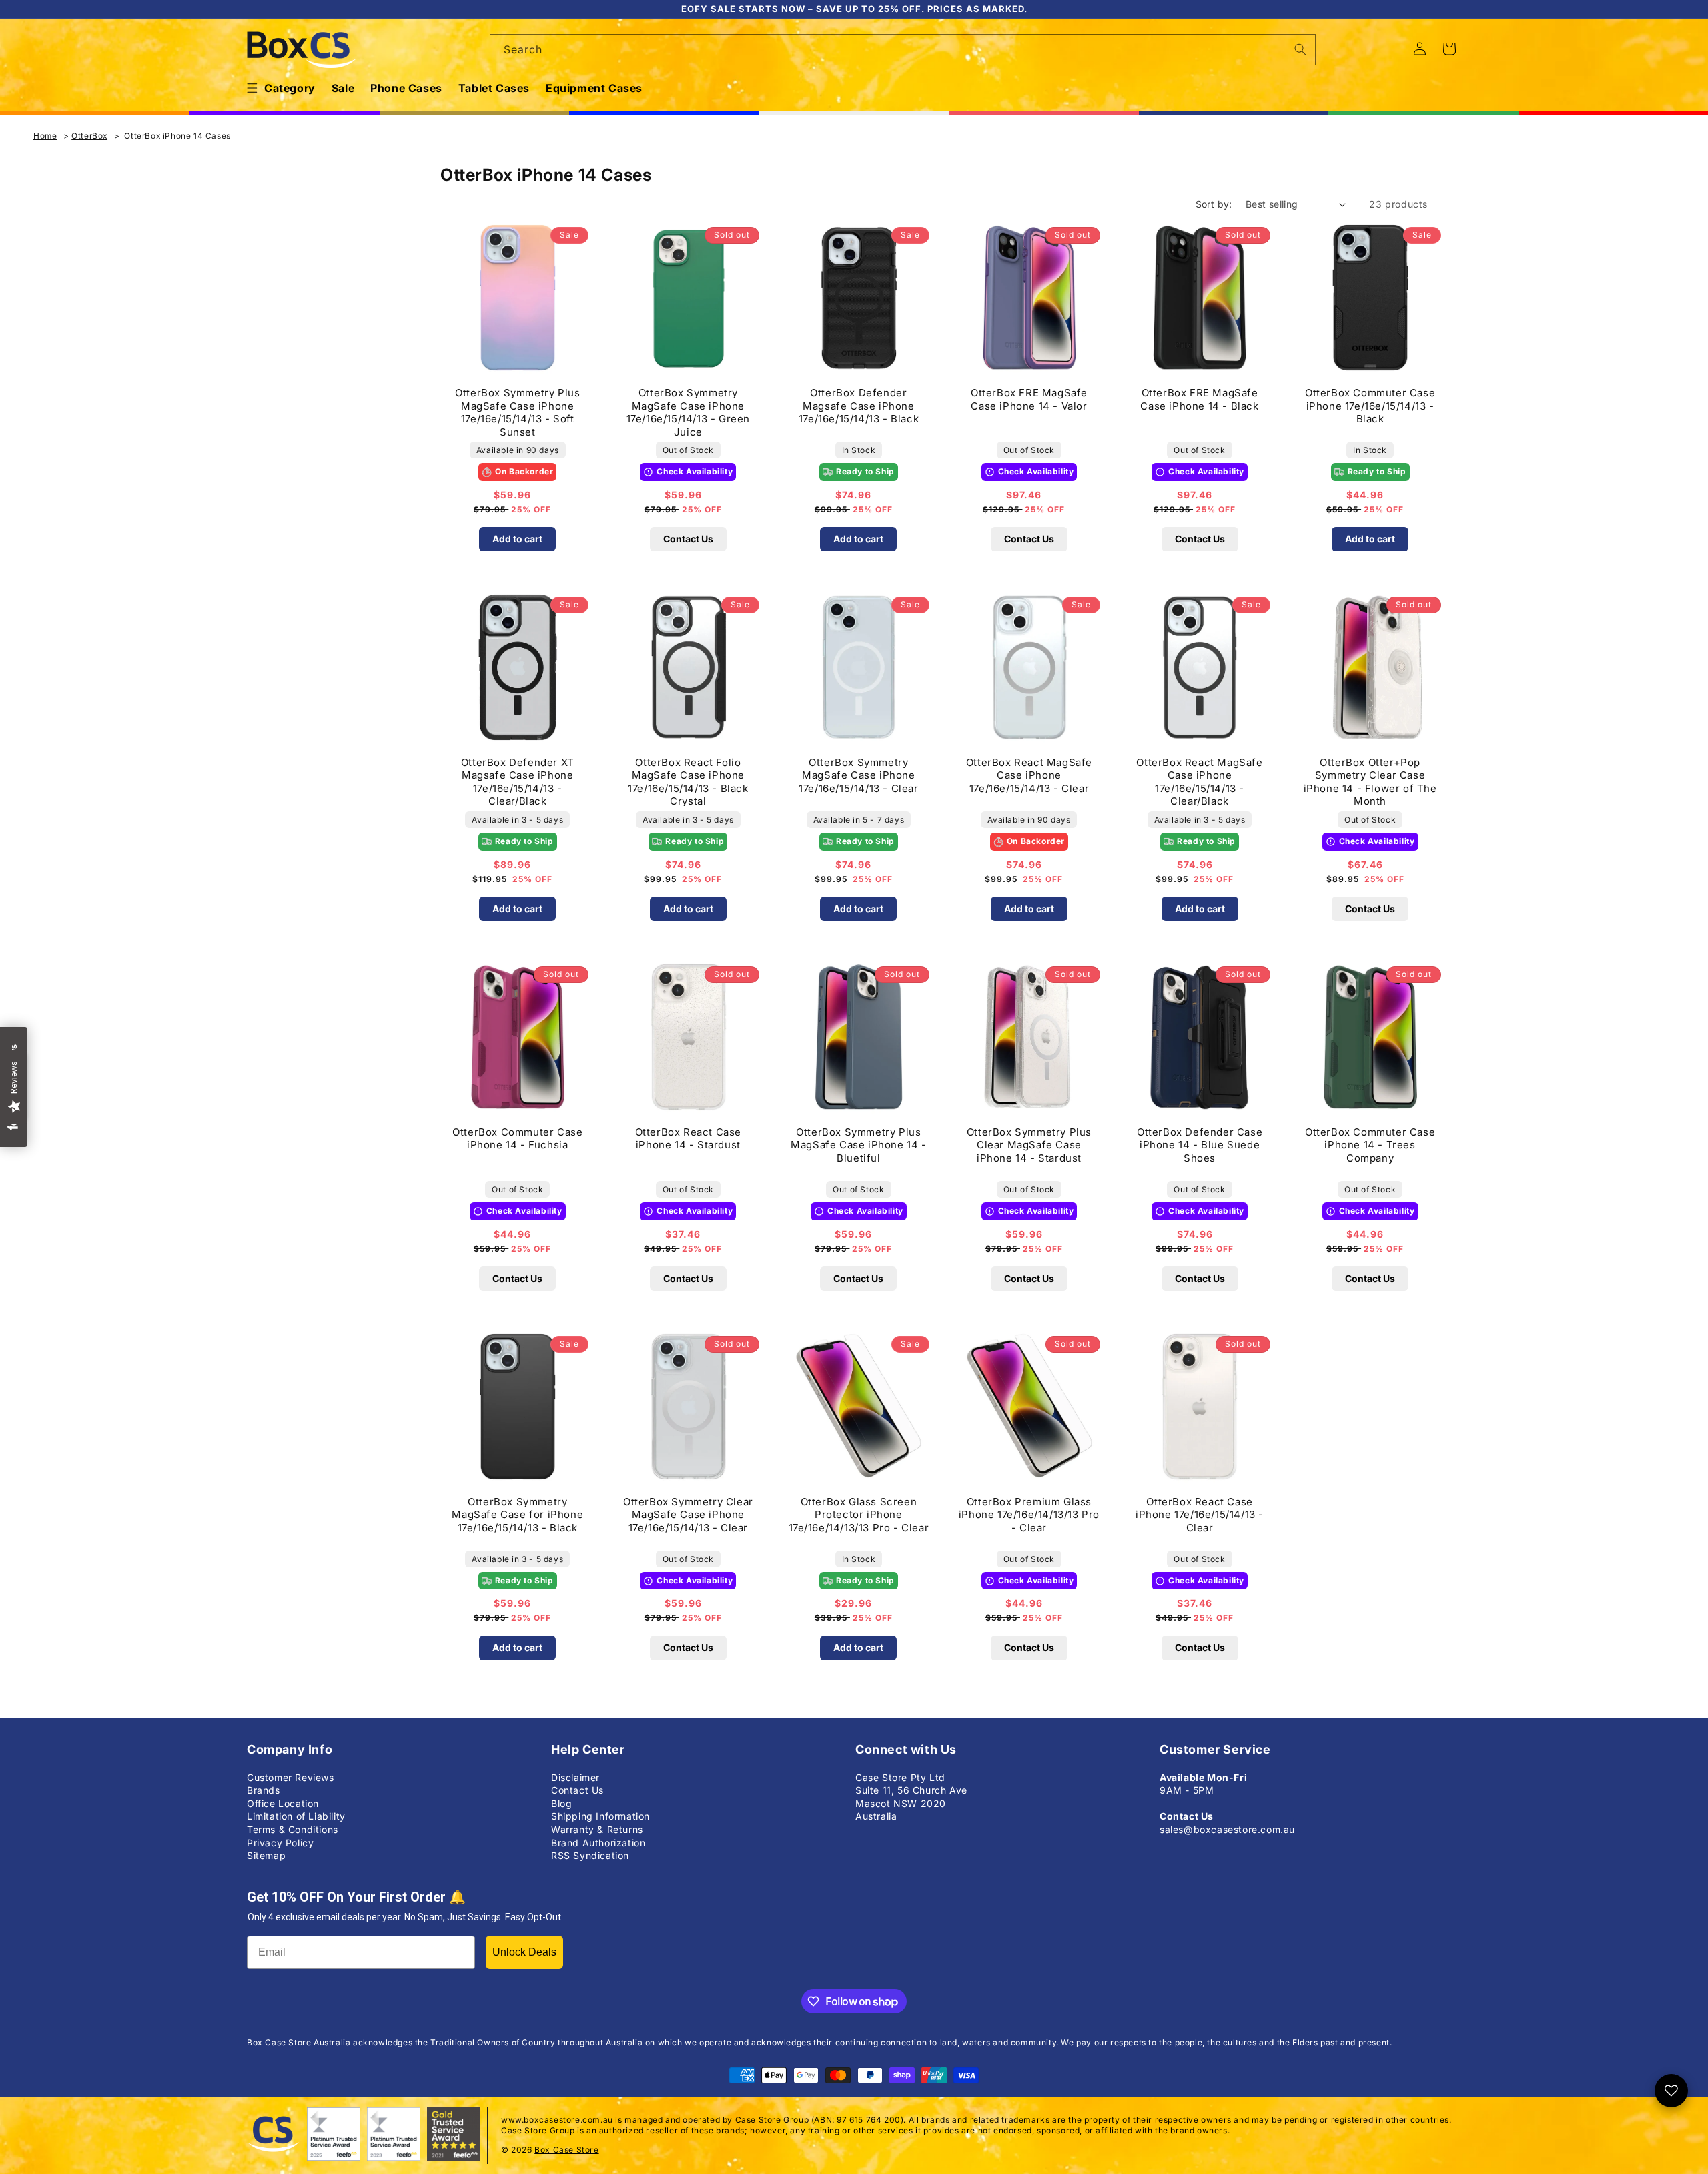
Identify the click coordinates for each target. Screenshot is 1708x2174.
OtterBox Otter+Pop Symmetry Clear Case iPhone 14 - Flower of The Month (1370, 781)
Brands (264, 1790)
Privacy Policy (280, 1843)
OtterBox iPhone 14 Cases (177, 136)
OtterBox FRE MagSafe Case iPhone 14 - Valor (1029, 399)
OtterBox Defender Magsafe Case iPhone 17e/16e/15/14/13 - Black (859, 406)
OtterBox (89, 136)
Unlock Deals (524, 1952)
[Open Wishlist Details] (1671, 2091)
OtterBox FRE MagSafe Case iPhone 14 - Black (1199, 399)
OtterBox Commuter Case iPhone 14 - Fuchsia (517, 1139)
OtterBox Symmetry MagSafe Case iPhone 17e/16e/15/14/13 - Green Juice (688, 411)
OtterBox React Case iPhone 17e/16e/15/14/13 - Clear (1200, 1515)
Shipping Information (600, 1816)
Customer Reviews (291, 1777)
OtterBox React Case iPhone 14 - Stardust (688, 1139)
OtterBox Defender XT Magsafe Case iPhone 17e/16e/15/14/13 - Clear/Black (518, 781)
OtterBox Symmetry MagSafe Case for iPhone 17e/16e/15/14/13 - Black (517, 1515)
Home (45, 136)
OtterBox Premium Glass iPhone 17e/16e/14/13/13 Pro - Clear (1029, 1515)
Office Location (283, 1803)
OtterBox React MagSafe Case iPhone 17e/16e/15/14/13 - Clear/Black (1199, 781)
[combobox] (903, 50)
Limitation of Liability (296, 1816)
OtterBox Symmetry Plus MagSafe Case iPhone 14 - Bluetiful (858, 1145)
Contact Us (688, 539)
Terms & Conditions (293, 1829)
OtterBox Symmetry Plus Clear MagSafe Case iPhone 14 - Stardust (1029, 1145)
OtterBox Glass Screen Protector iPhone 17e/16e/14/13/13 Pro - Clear (859, 1515)
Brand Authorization (598, 1843)
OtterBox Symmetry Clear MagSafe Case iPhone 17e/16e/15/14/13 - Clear (688, 1515)
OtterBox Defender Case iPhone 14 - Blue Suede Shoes (1200, 1145)
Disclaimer (575, 1777)
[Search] (1300, 49)
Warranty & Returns (597, 1829)
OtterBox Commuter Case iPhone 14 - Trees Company (1370, 1145)
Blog (561, 1803)
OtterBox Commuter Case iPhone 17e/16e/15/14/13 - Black (1370, 406)
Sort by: (1214, 204)
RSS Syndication (590, 1855)
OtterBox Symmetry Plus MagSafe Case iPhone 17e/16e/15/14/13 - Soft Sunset (517, 411)
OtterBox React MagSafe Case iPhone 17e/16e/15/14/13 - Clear (1029, 775)
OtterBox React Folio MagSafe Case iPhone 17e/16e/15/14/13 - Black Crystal (688, 781)
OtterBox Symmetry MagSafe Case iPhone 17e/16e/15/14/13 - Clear (858, 775)
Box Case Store (566, 2150)
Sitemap (266, 1855)
